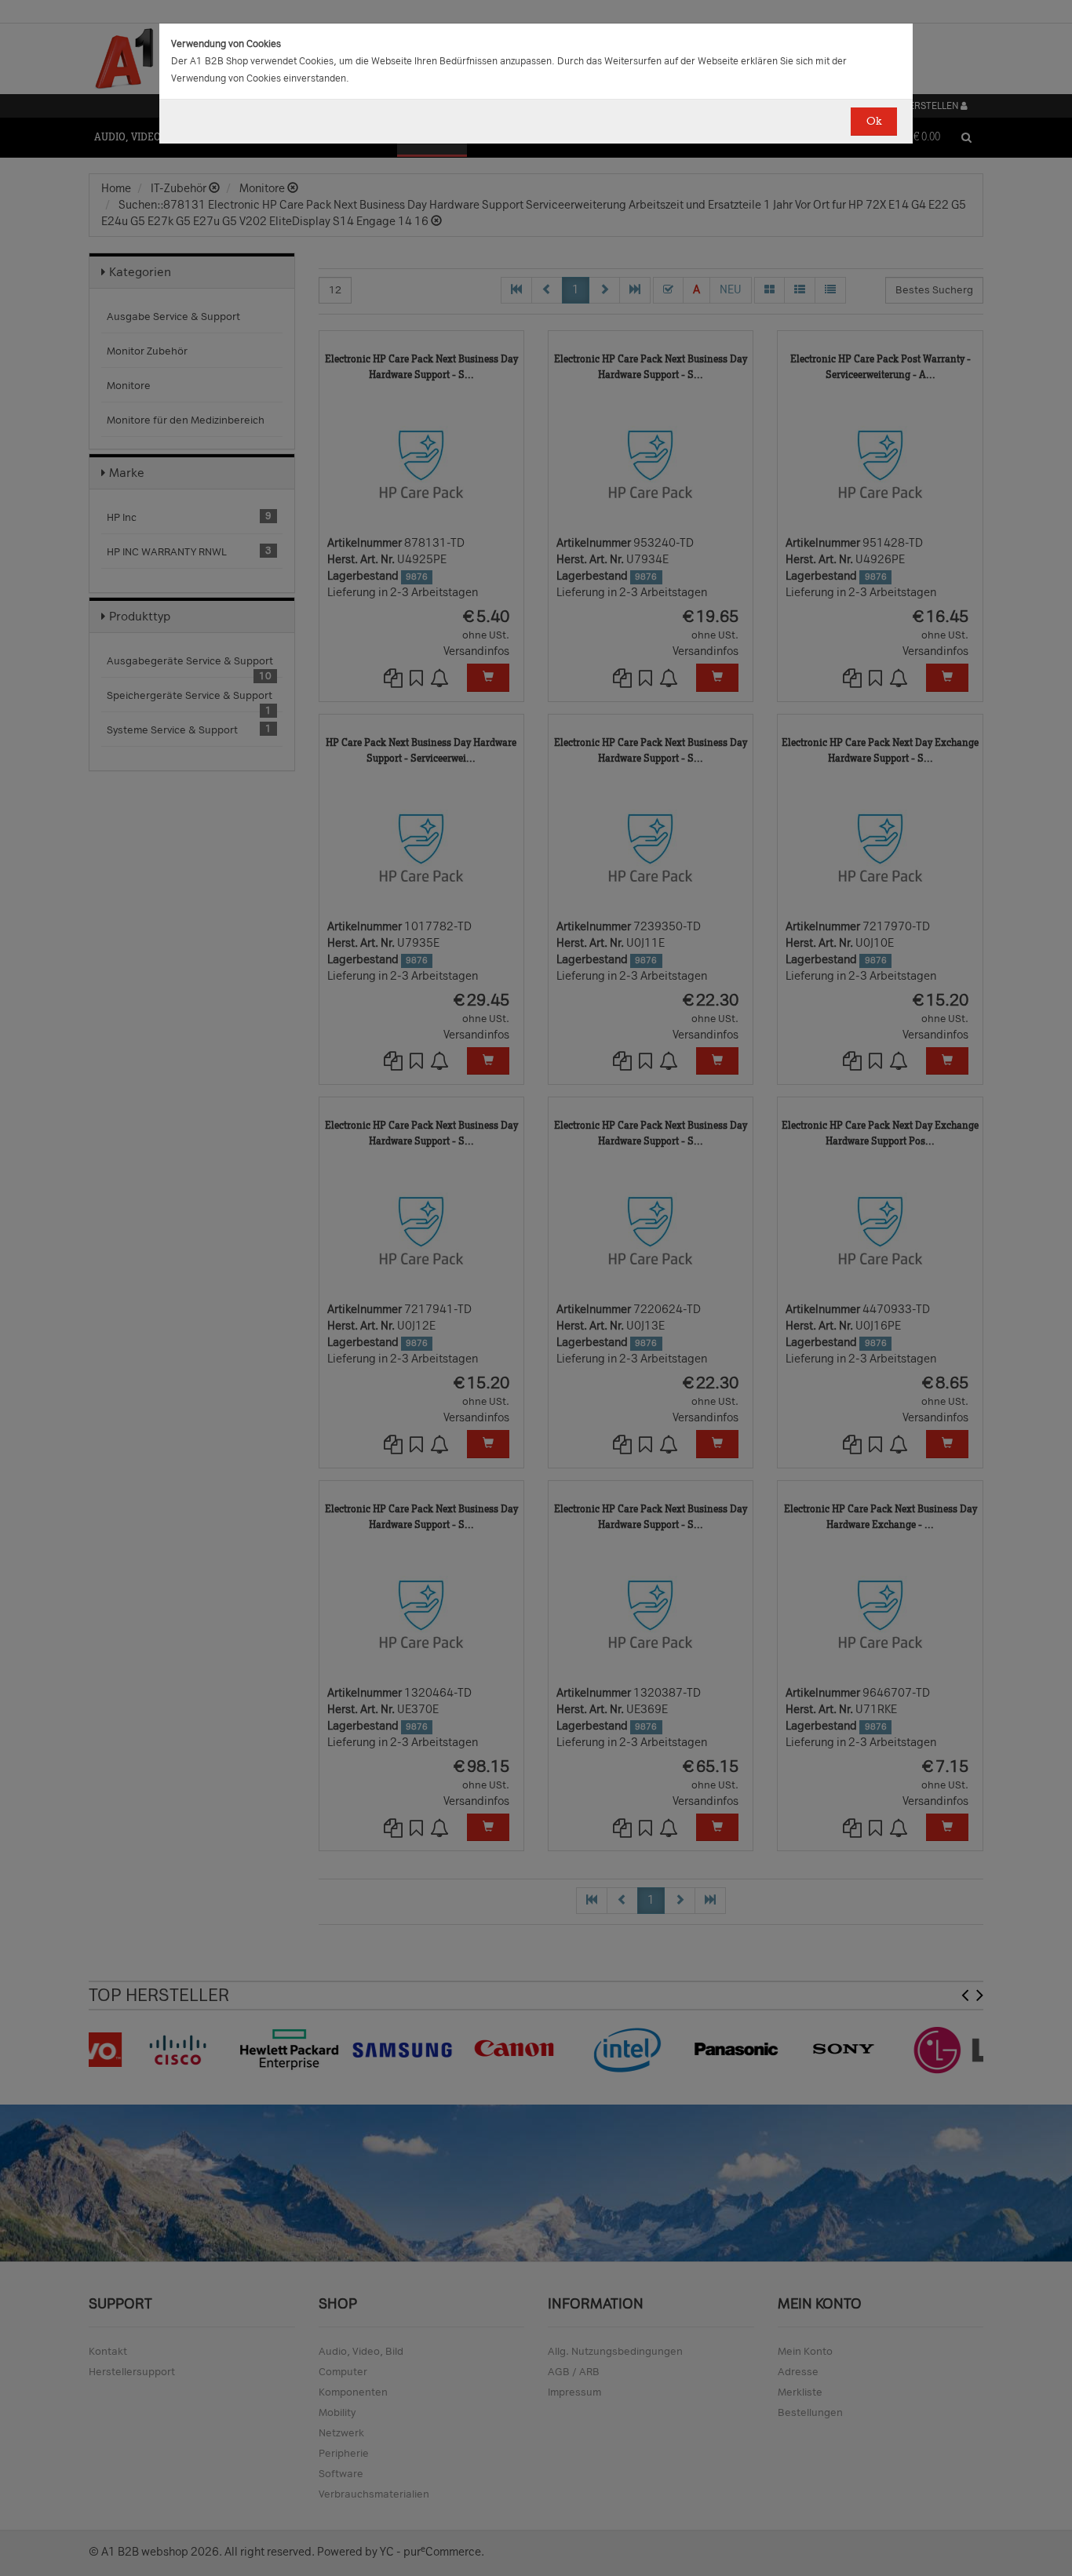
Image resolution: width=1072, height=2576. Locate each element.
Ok (874, 121)
